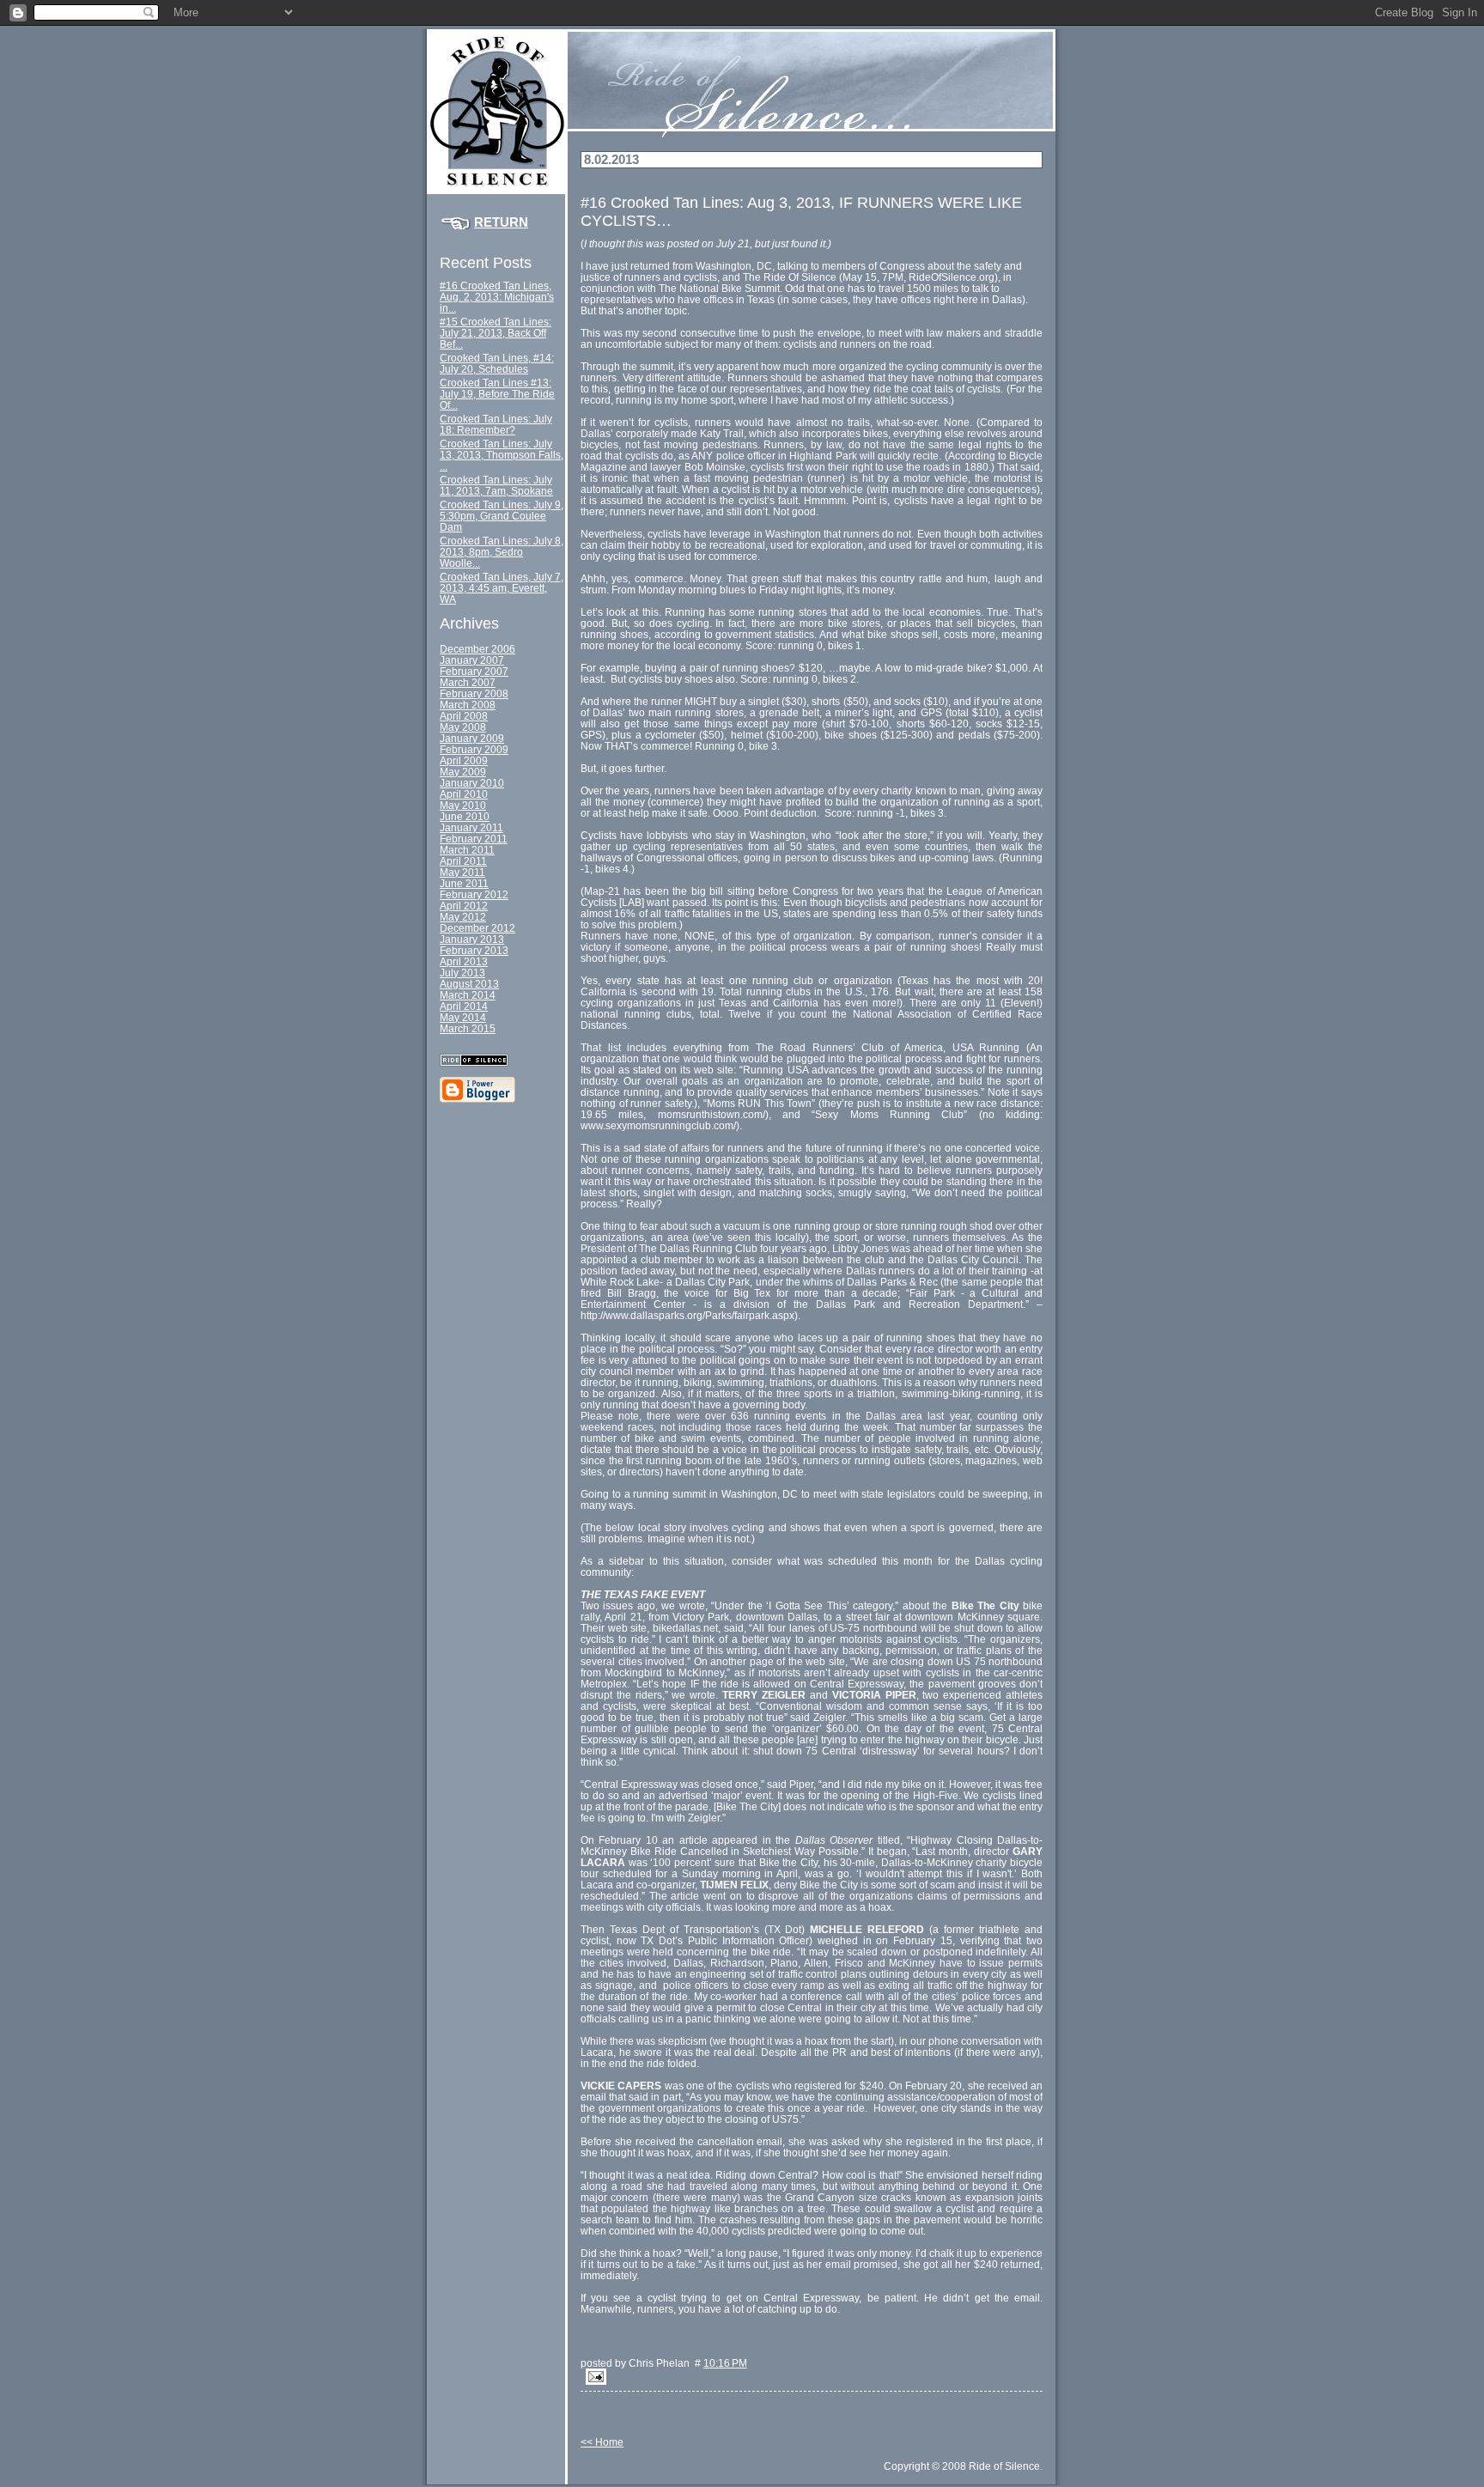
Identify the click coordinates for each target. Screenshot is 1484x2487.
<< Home (602, 2442)
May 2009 (463, 772)
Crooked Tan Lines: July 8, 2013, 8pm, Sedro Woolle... (502, 552)
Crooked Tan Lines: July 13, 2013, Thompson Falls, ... (502, 455)
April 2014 (464, 1006)
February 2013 (474, 950)
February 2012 (474, 894)
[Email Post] (812, 2377)
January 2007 (472, 660)
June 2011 (464, 883)
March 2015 (468, 1028)
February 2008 (474, 693)
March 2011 (467, 850)
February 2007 (474, 671)
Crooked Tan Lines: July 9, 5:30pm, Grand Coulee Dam (502, 516)
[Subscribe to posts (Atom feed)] (502, 1060)
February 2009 (474, 749)
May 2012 (463, 917)
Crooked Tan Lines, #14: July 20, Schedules (497, 363)
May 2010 (463, 805)
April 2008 (464, 716)
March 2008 (468, 705)
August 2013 (469, 984)
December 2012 (477, 928)
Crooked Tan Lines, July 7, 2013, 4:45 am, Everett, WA (502, 588)
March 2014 (468, 995)
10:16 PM (725, 2363)
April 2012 (464, 906)
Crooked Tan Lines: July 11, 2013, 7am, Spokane (496, 485)
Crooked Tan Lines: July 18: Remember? (496, 424)
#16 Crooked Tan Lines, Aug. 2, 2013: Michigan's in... (497, 297)
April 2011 (463, 861)
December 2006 (477, 649)
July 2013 (462, 973)
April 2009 (464, 760)
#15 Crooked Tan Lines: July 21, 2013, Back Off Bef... (496, 333)
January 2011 (471, 827)
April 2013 (464, 961)
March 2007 (468, 682)
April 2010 (464, 794)
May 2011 (462, 872)
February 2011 (474, 839)
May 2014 (463, 1017)
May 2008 (463, 727)
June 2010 (465, 816)
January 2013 (472, 939)
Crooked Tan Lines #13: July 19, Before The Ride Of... (497, 394)
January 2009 (472, 738)
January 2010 (472, 783)
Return (501, 222)
